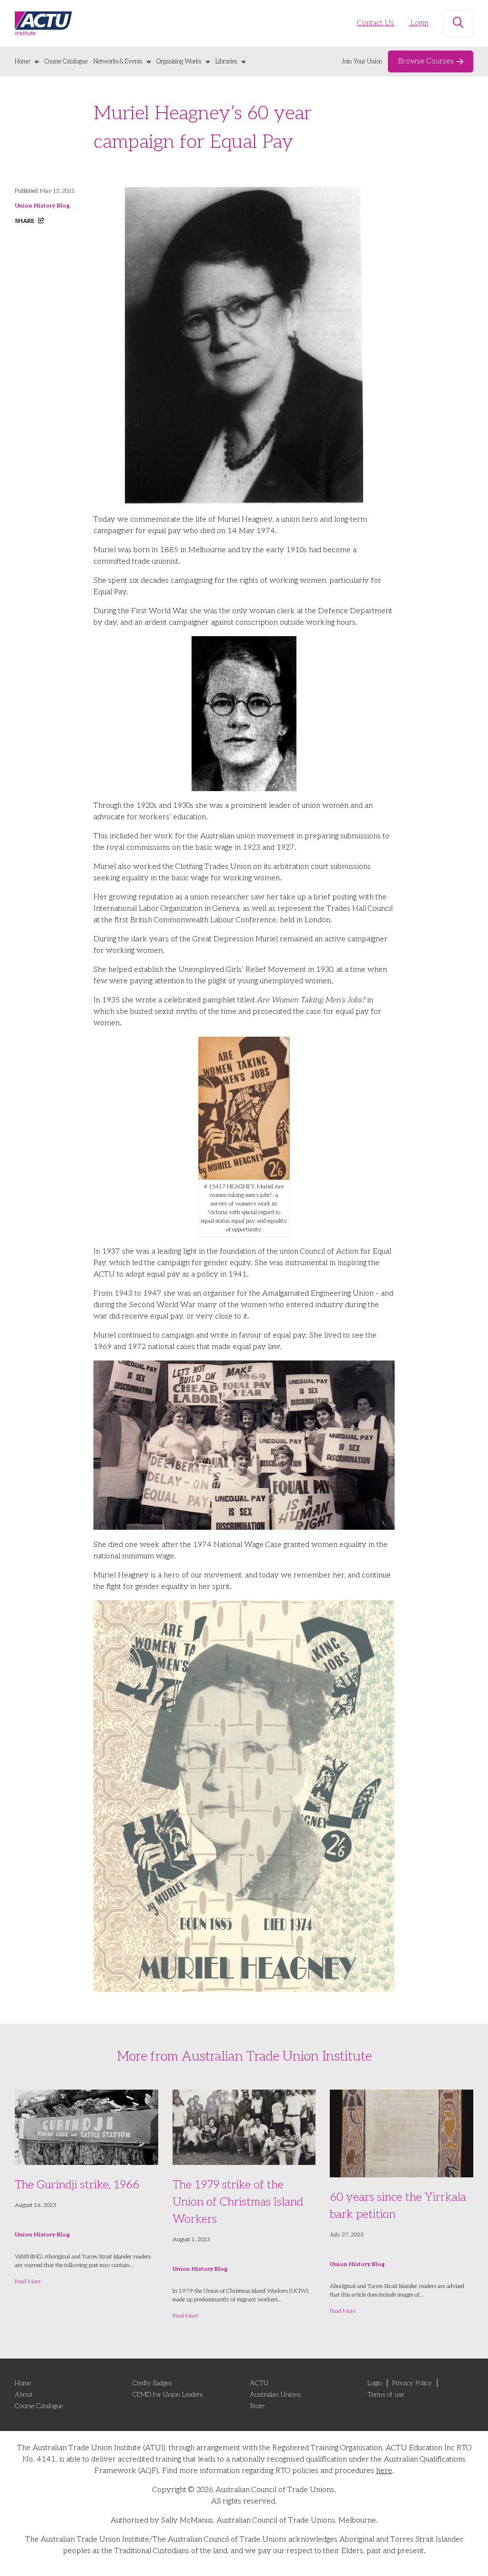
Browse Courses (426, 61)
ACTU (259, 2383)
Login (418, 23)
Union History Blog (42, 206)
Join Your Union (362, 62)
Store (257, 2406)
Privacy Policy (412, 2383)
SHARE (25, 221)
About (24, 2395)
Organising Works (179, 62)
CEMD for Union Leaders (168, 2395)
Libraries (226, 62)
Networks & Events (118, 62)
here (384, 2471)
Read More (28, 2282)
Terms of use (386, 2395)
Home (22, 62)
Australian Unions (275, 2395)
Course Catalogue (66, 62)
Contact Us (376, 23)
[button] (458, 23)
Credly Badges (152, 2383)
